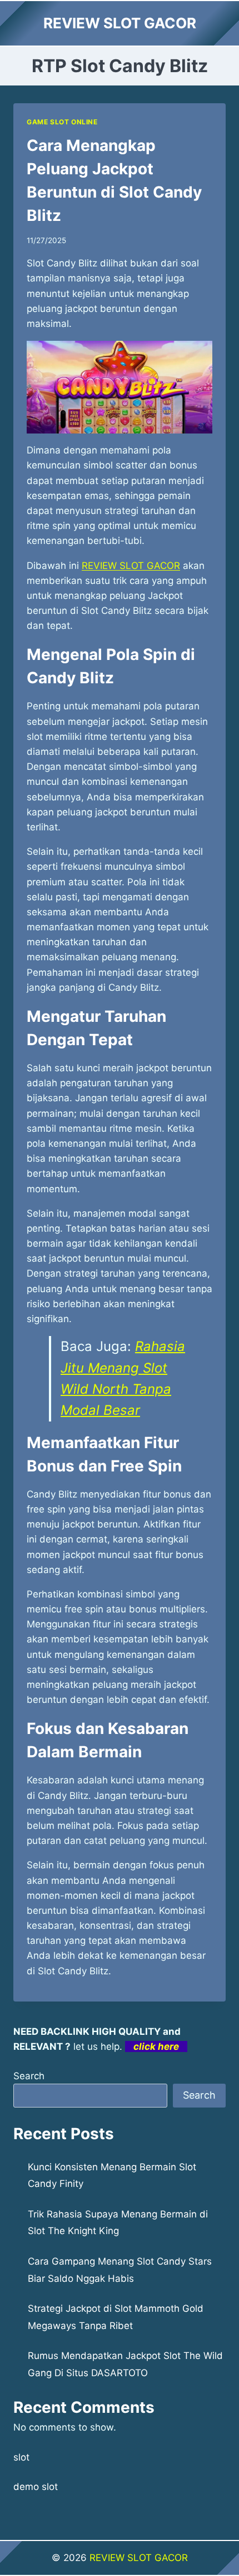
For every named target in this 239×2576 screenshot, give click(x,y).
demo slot (36, 2487)
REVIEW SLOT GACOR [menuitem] (131, 566)
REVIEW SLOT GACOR (139, 2558)
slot (21, 2457)
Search (29, 2076)
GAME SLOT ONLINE (62, 122)
